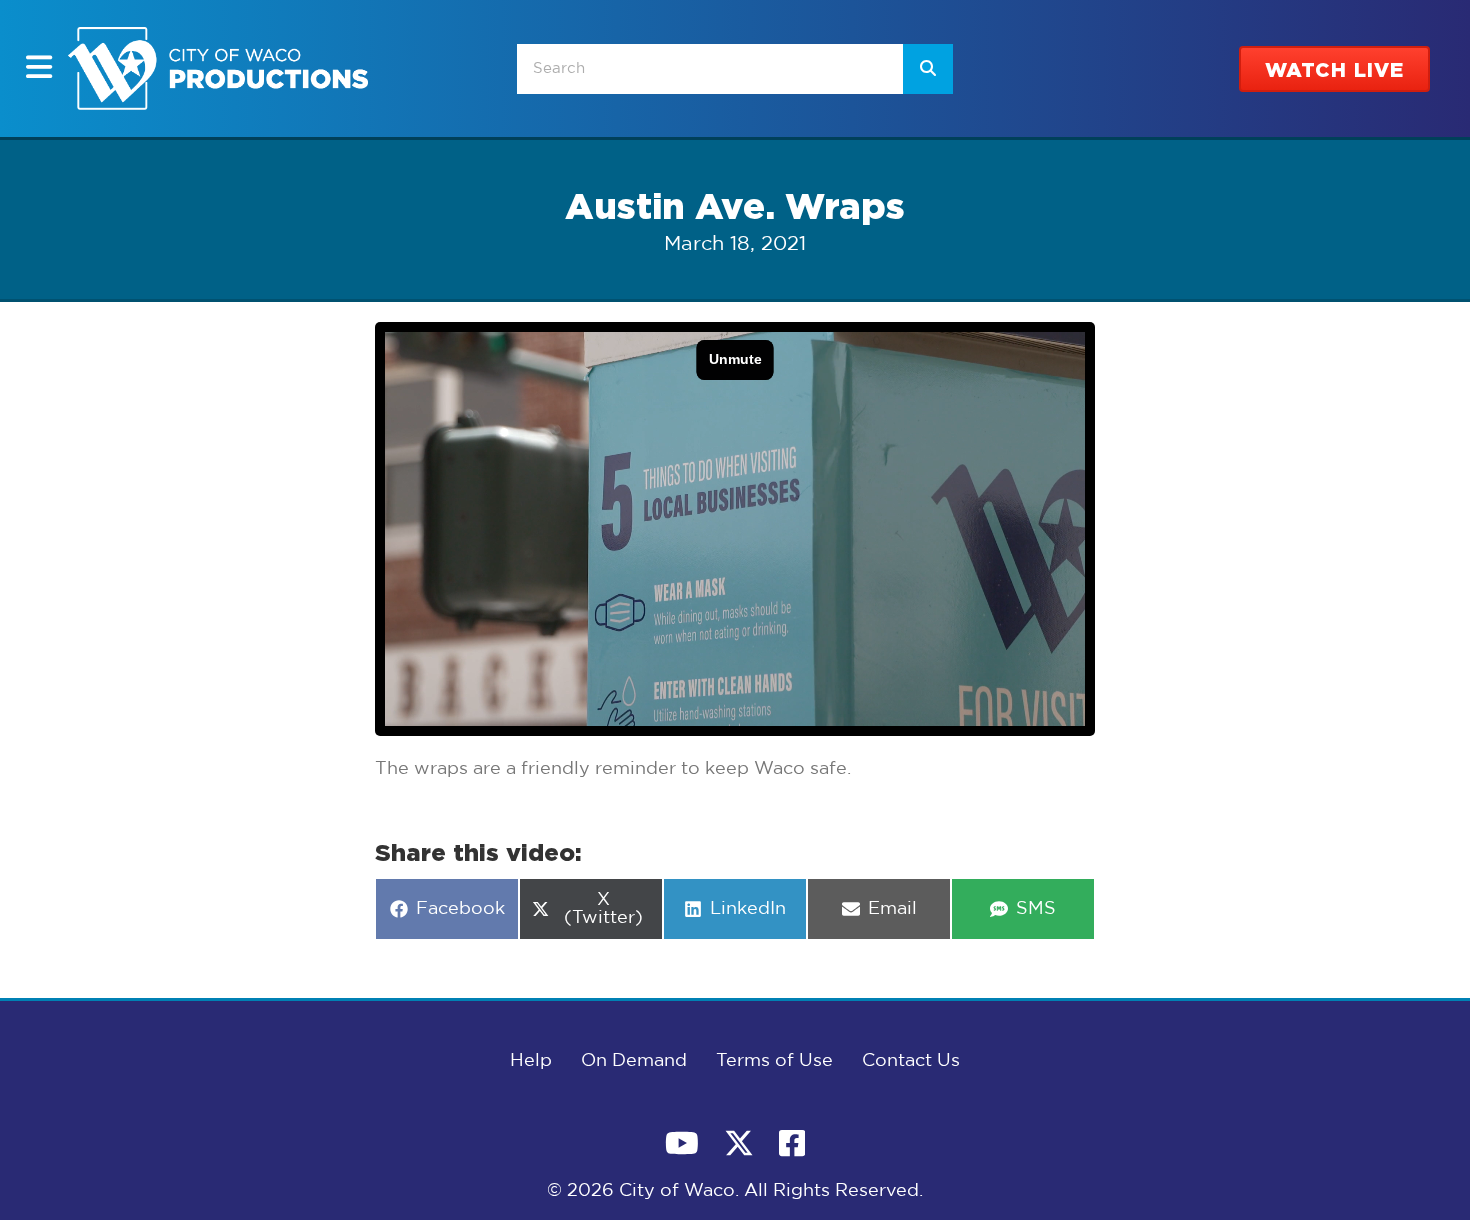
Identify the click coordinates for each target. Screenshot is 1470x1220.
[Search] (928, 69)
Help (531, 1061)
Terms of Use (774, 1061)
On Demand (634, 1061)
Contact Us (911, 1061)
